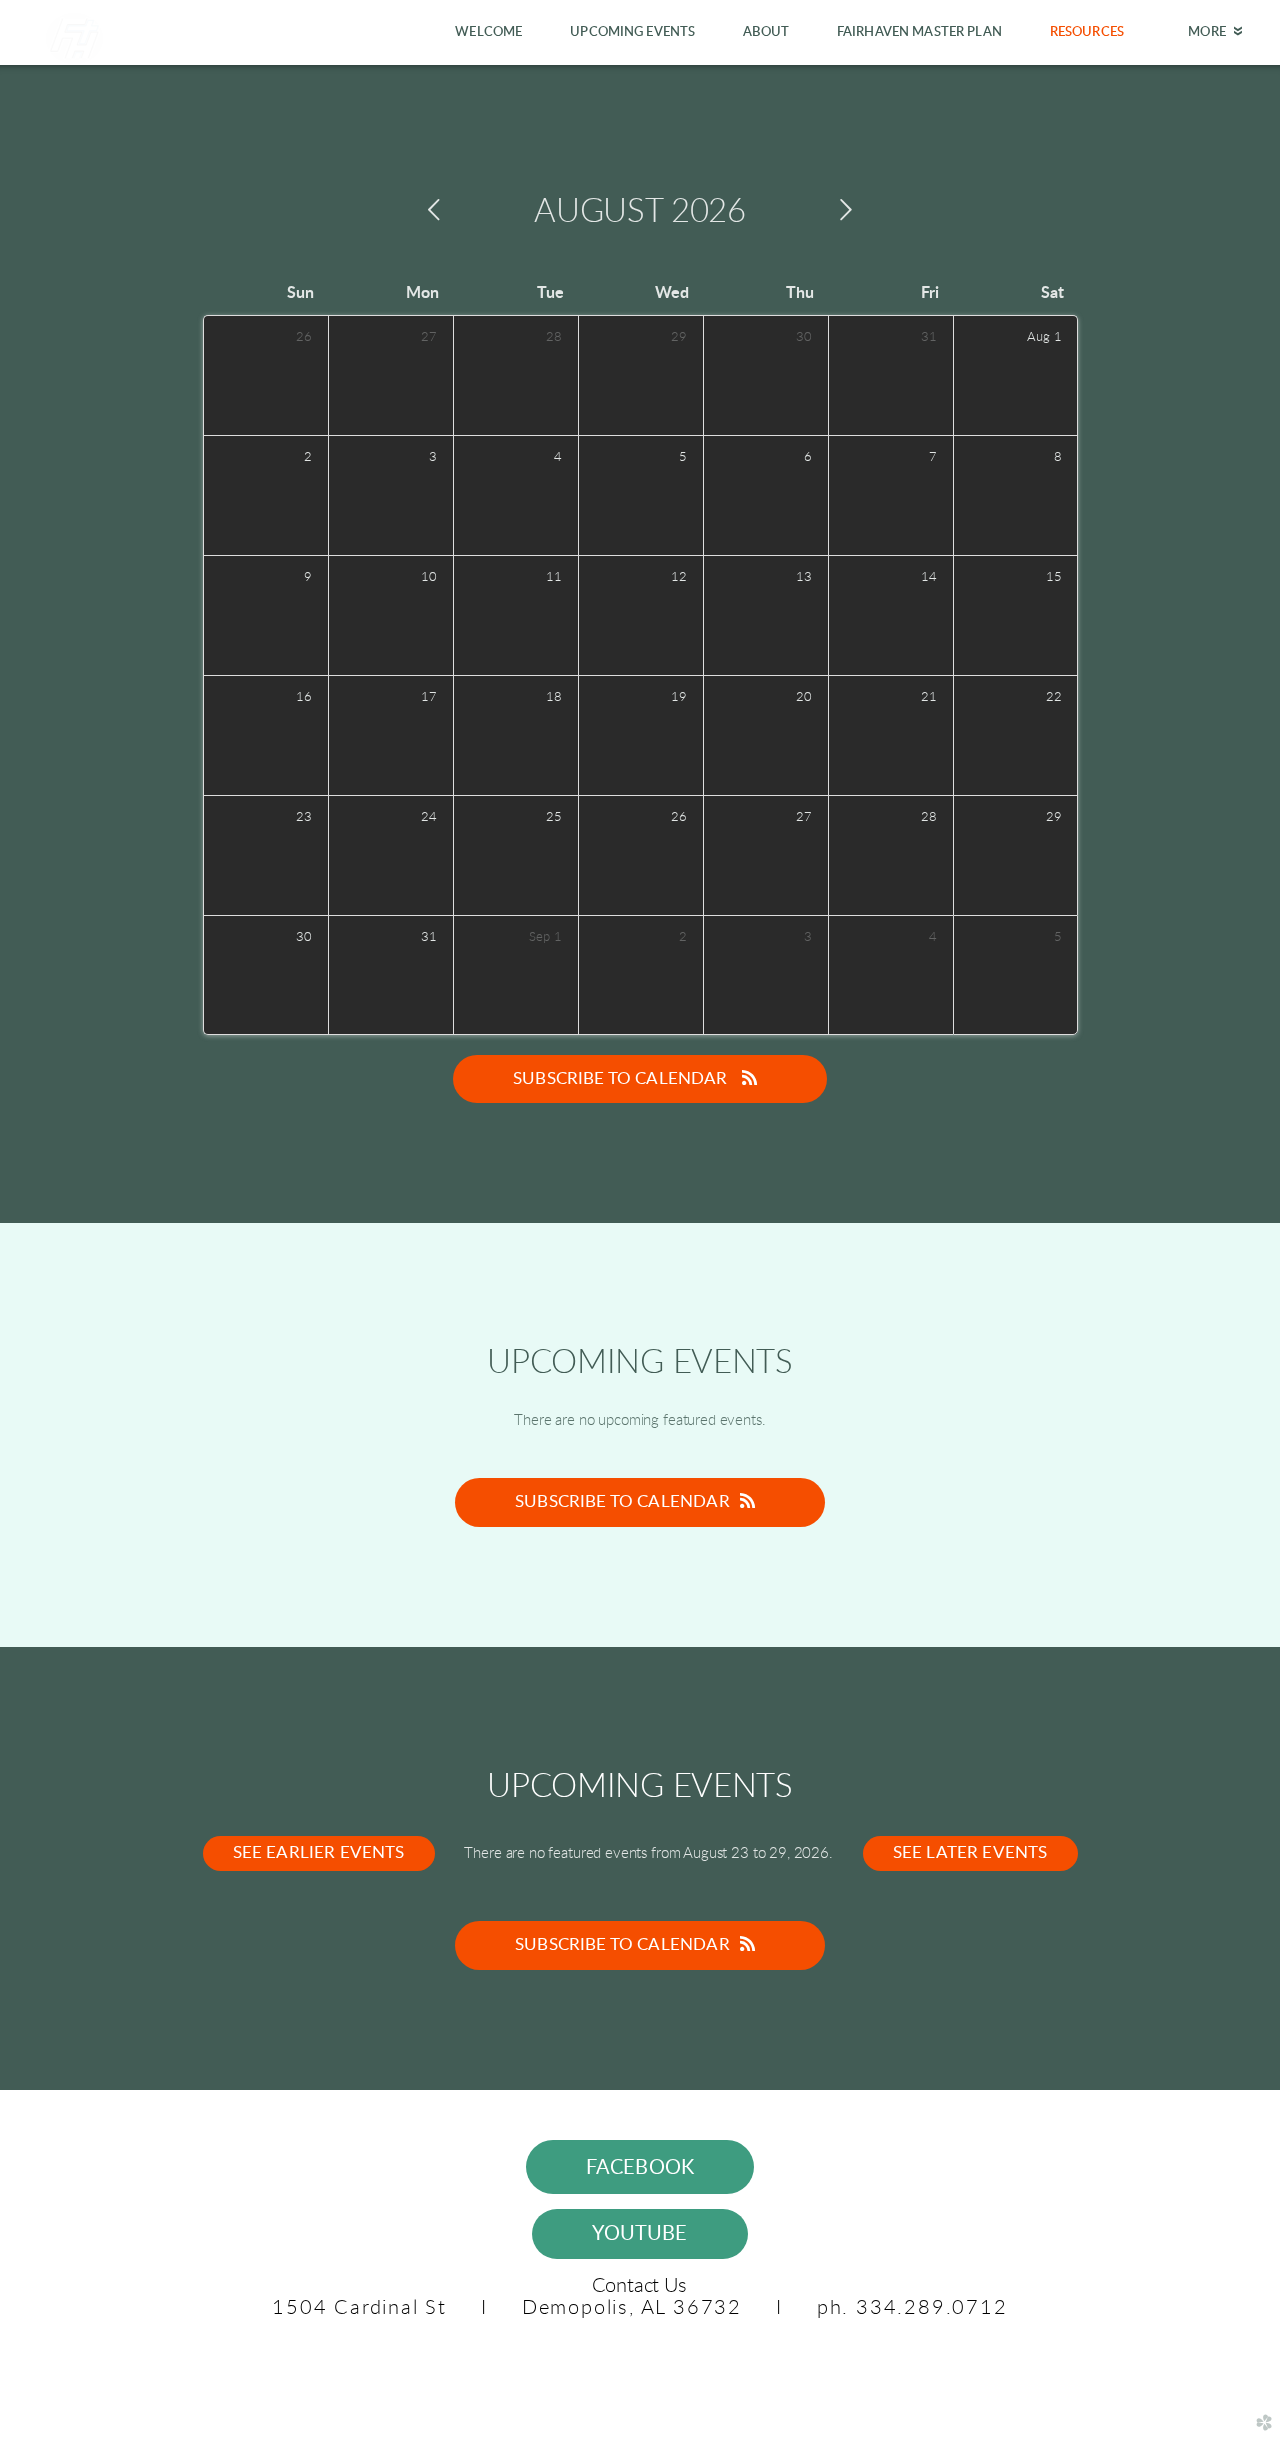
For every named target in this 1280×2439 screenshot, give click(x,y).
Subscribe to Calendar (622, 1078)
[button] (640, 2167)
